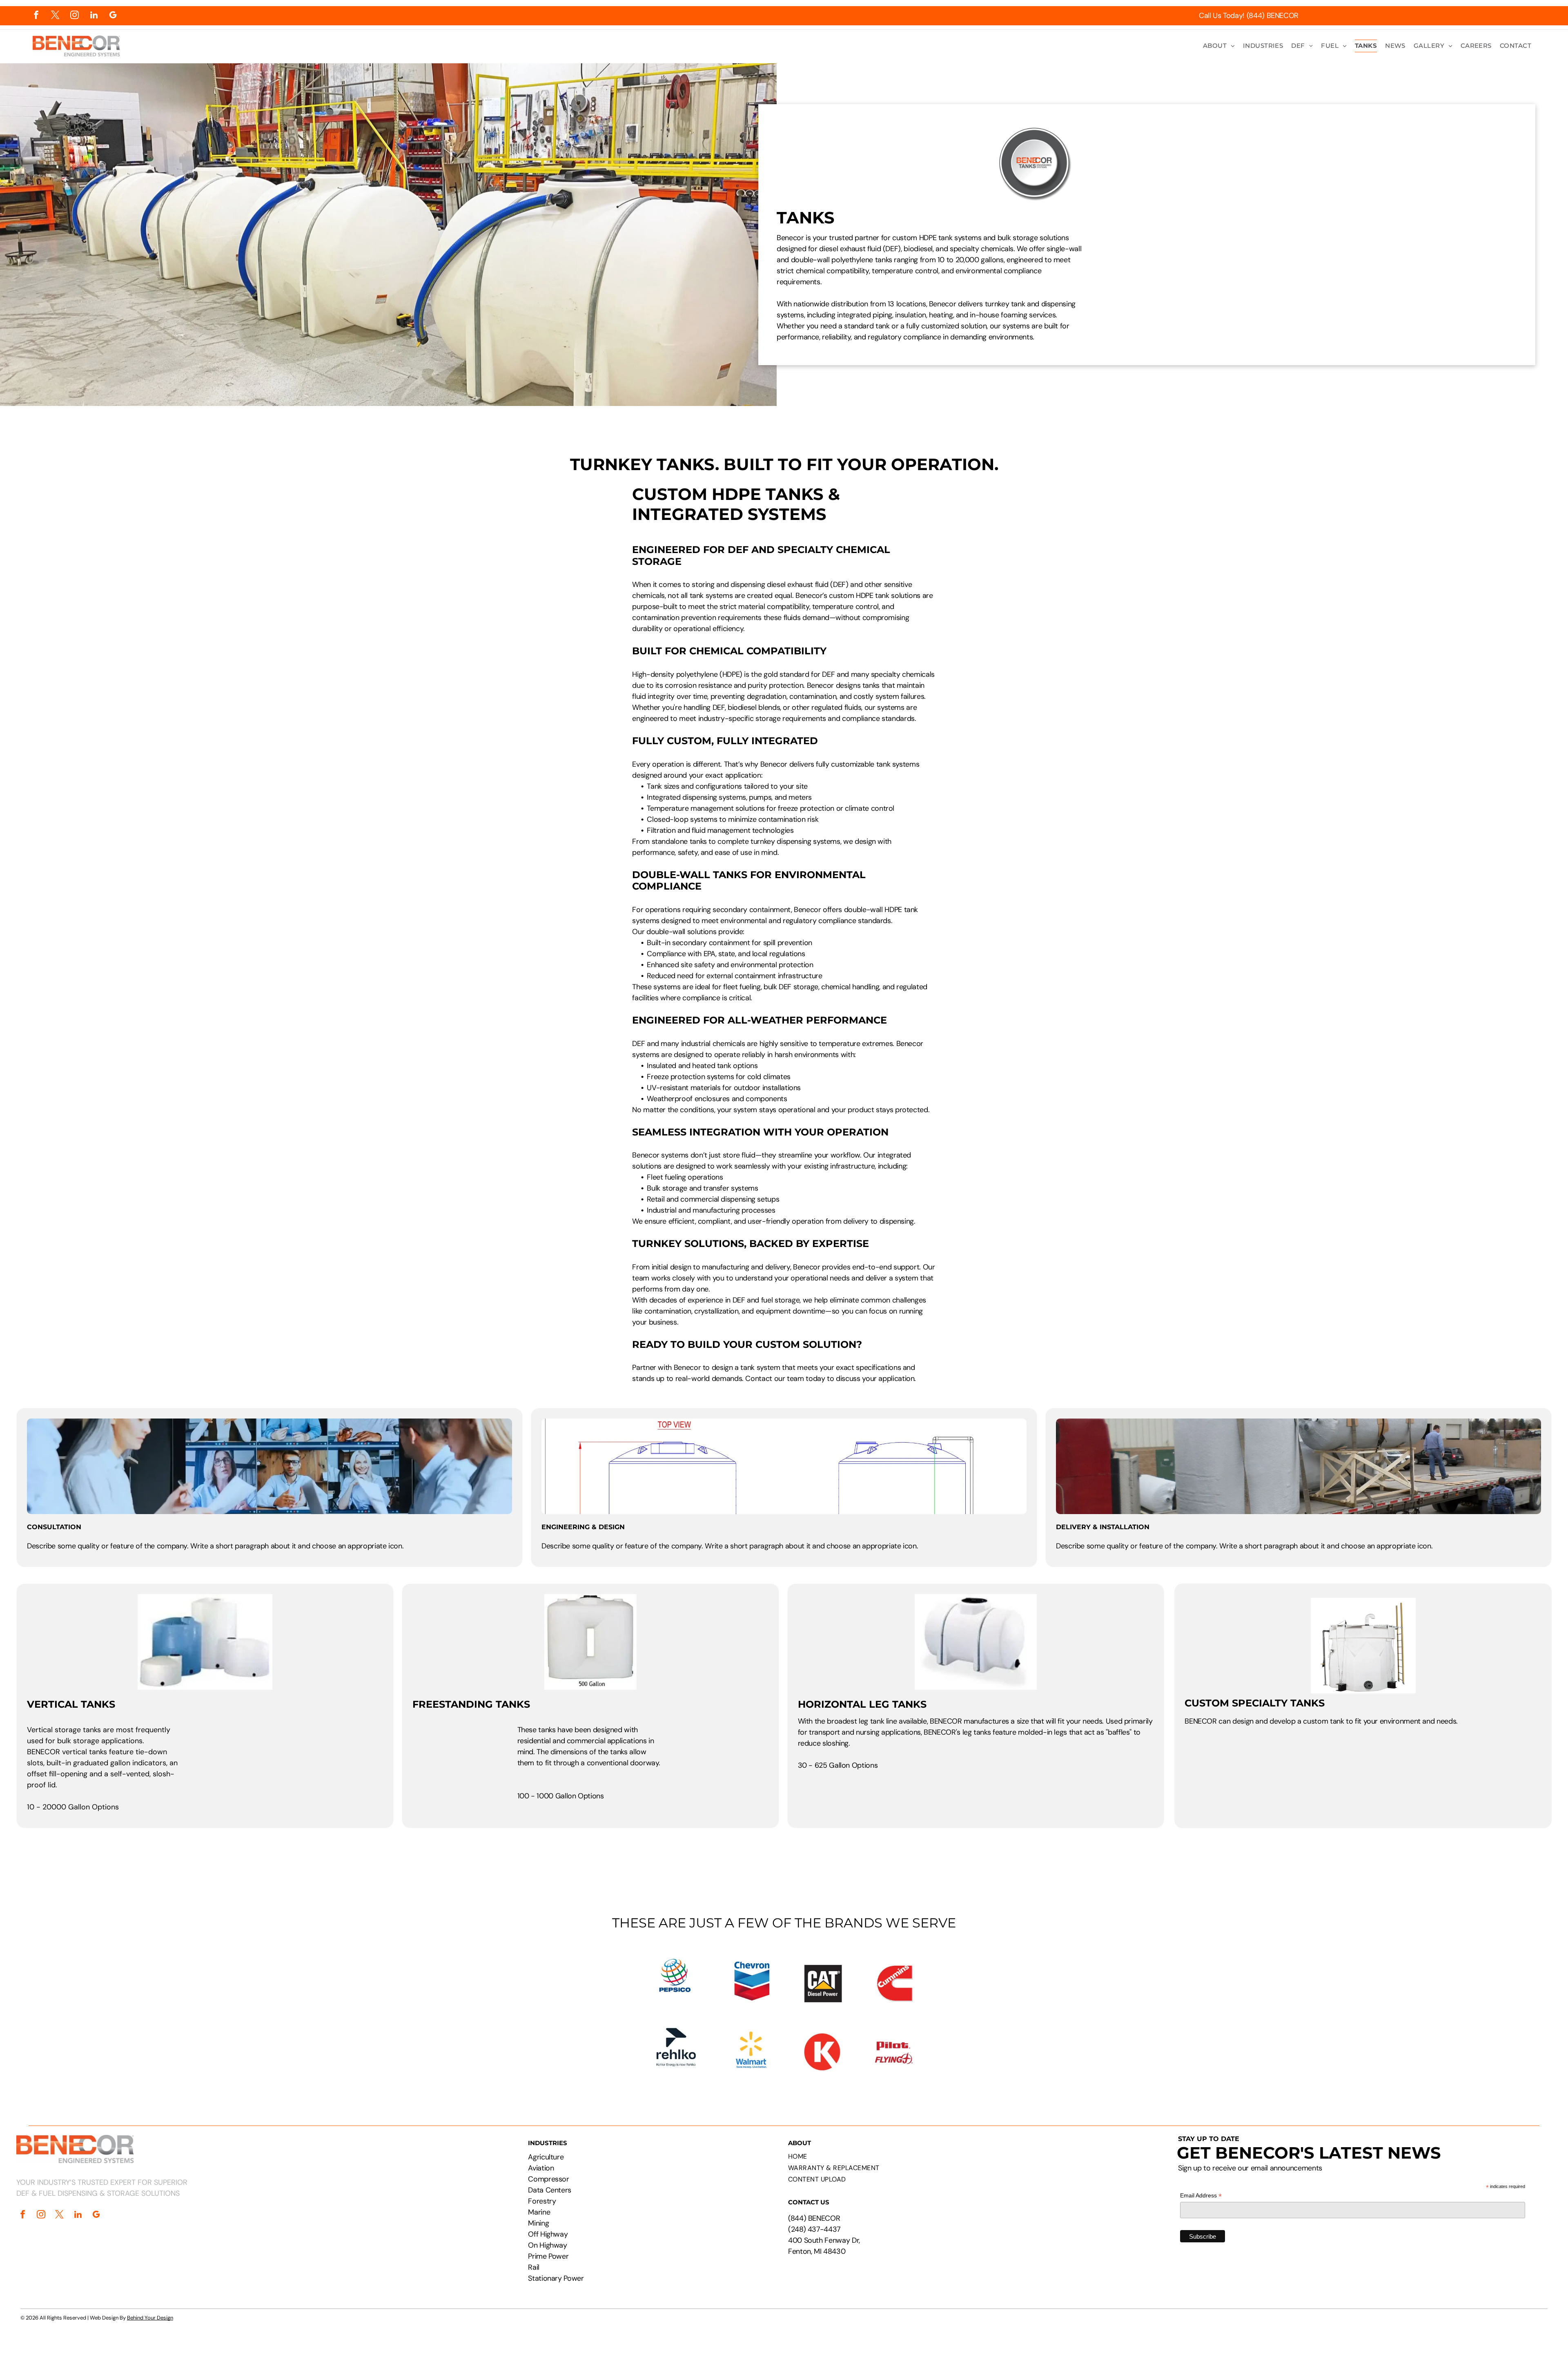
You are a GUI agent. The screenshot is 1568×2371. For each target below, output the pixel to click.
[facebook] (36, 16)
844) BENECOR (815, 2218)
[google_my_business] (113, 16)
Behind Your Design (150, 2318)
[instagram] (75, 16)
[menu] (1550, 31)
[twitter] (55, 16)
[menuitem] (1219, 46)
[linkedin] (94, 16)
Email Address (1201, 2196)
